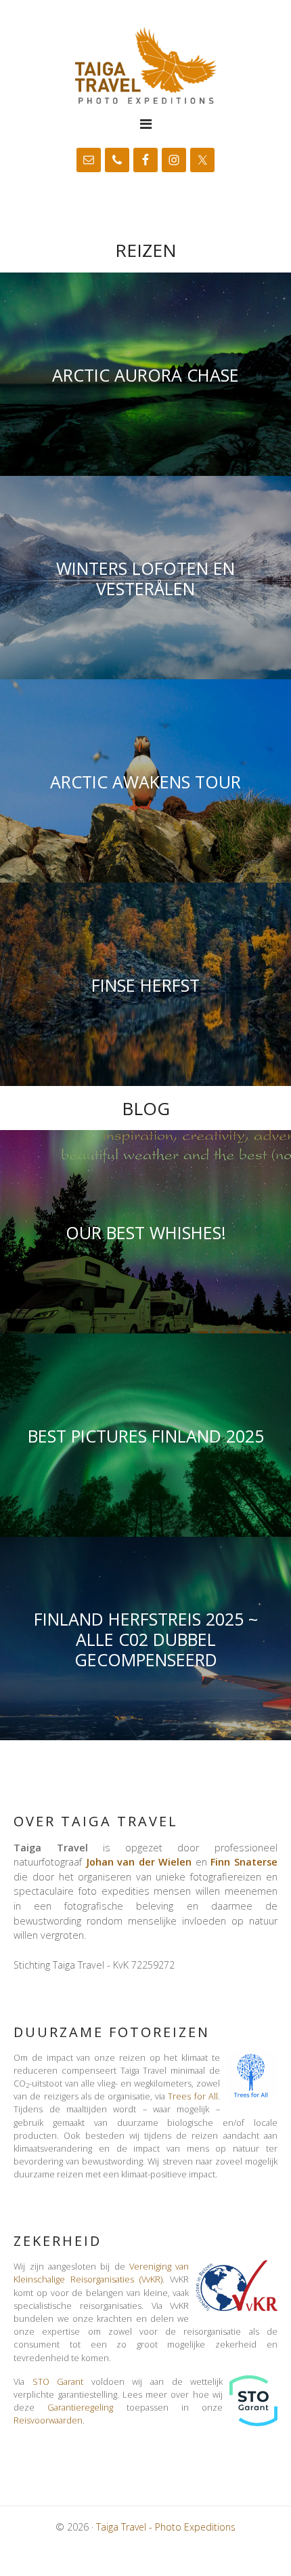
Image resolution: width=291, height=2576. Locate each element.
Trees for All (193, 2096)
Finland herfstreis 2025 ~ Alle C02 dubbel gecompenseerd (146, 1638)
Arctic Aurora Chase (145, 374)
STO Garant (58, 2381)
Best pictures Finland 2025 (146, 1435)
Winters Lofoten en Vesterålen (145, 578)
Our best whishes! (146, 1232)
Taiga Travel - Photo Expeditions (145, 65)
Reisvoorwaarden (48, 2420)
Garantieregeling (80, 2407)
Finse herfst (145, 984)
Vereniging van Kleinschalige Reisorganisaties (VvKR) (101, 2273)
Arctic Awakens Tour (145, 781)
